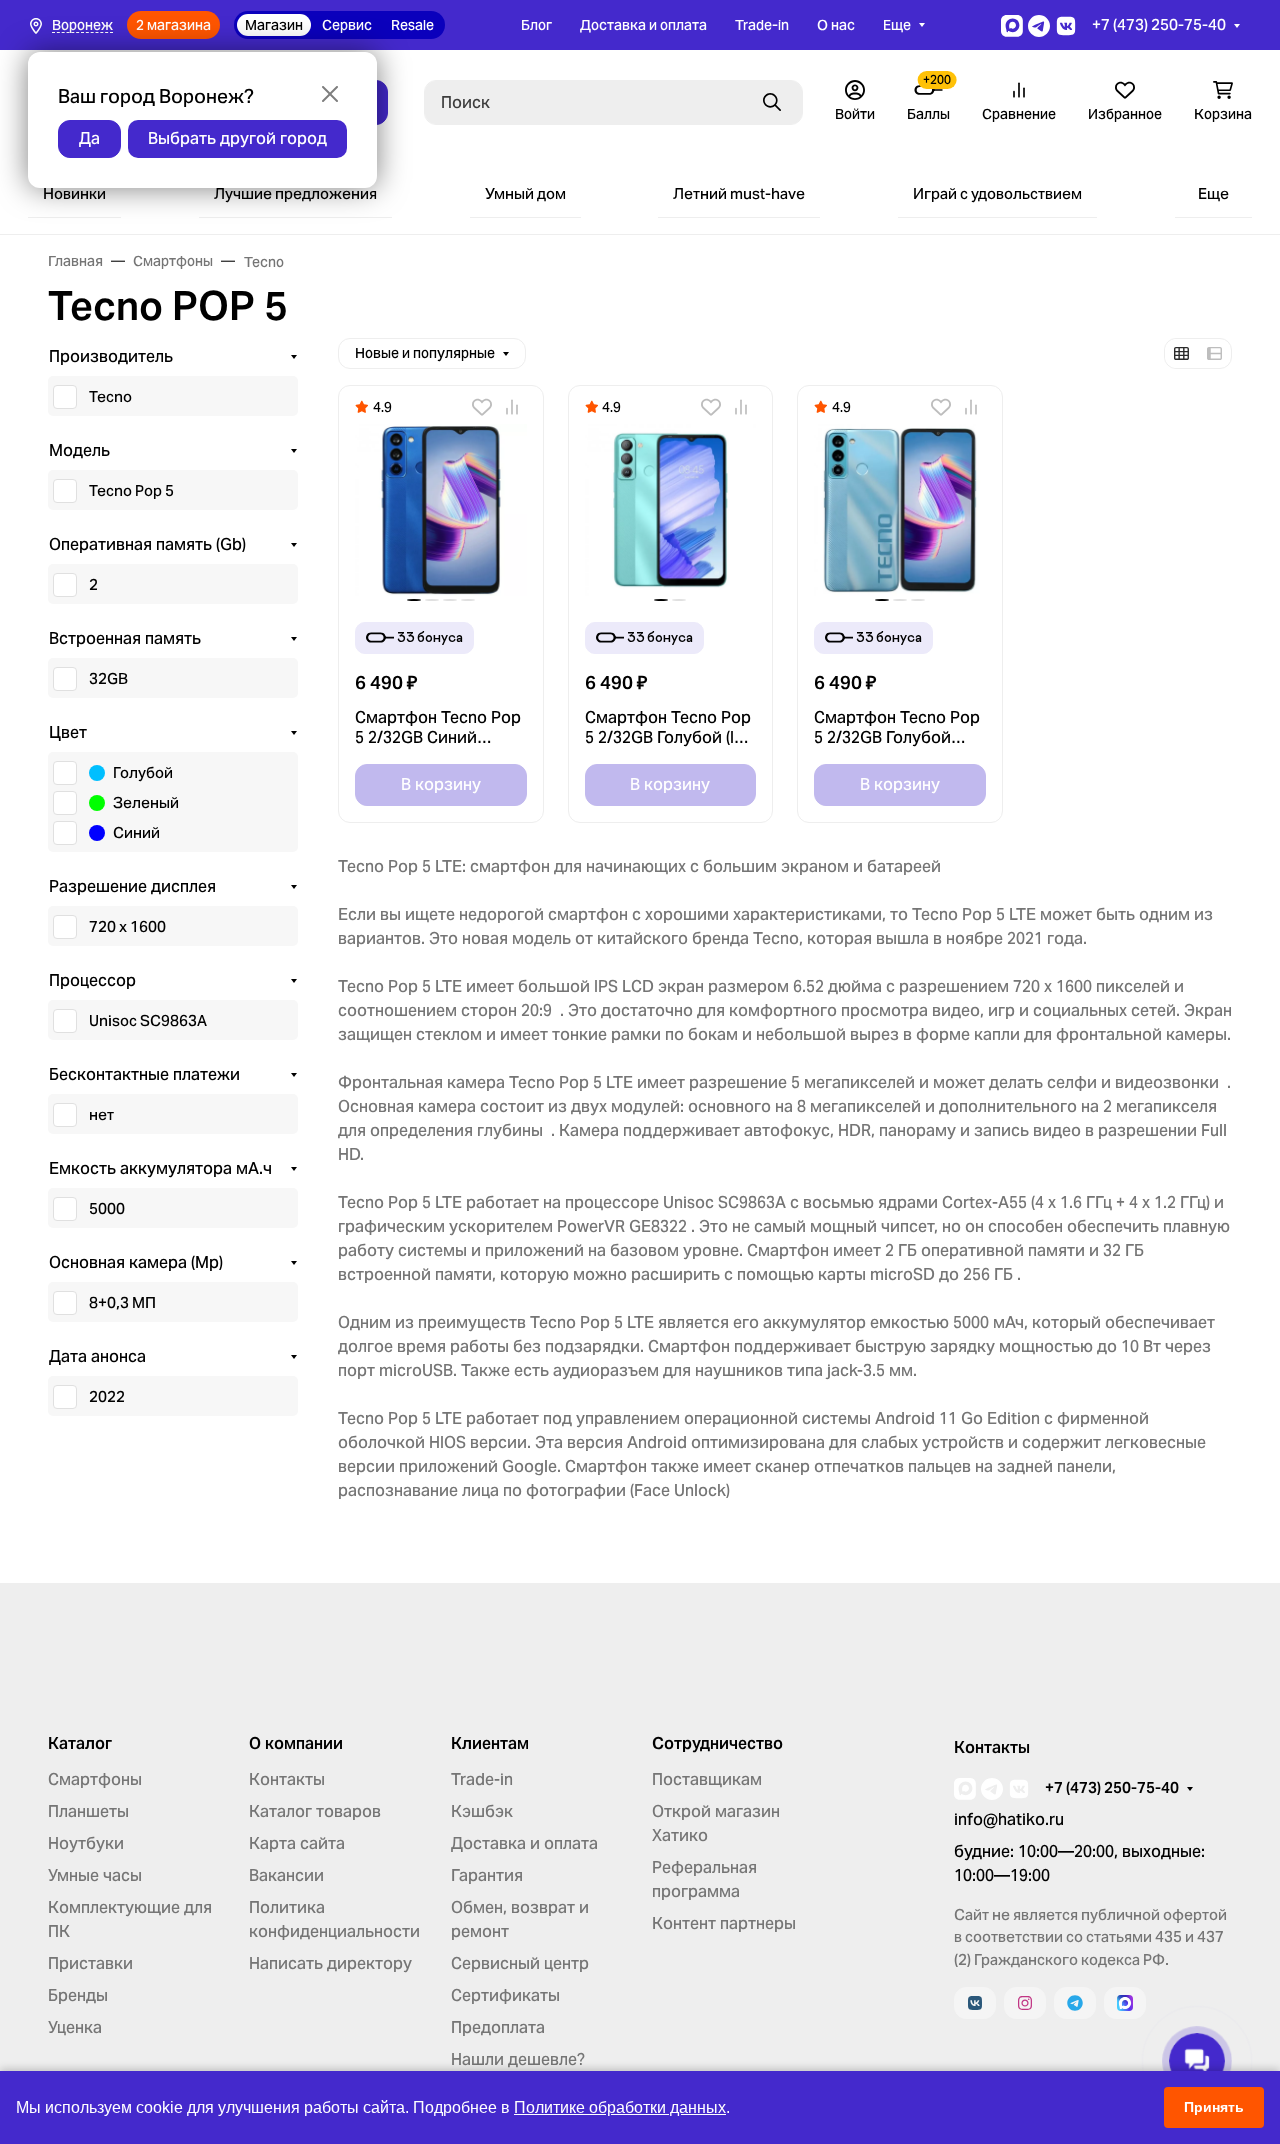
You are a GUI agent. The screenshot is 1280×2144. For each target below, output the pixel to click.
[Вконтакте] (975, 2003)
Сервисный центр (520, 1963)
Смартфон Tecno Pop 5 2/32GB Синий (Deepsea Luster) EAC (438, 728)
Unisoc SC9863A (148, 1020)
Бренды (78, 1995)
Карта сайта (297, 1843)
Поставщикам (707, 1779)
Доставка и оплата (643, 25)
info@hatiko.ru (1009, 1819)
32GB (108, 678)
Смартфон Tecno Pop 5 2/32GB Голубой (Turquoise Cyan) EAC (897, 728)
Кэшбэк (482, 1811)
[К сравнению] (512, 407)
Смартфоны (95, 1779)
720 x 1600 (127, 926)
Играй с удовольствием (997, 193)
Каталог (80, 1744)
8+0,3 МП (122, 1302)
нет (101, 1114)
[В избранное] (482, 407)
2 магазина (173, 25)
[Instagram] (1025, 2003)
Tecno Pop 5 (131, 490)
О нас (836, 25)
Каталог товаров (315, 1811)
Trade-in (762, 25)
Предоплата (498, 2027)
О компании (296, 1744)
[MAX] (1125, 2003)
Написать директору (330, 1963)
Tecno (110, 396)
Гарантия (487, 1875)
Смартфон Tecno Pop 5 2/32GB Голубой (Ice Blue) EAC (668, 728)
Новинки (74, 193)
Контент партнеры (724, 1923)
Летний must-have (739, 193)
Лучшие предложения (295, 193)
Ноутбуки (86, 1843)
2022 (107, 1396)
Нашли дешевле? (518, 2059)
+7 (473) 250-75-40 (1159, 24)
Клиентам (490, 1744)
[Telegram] (1075, 2003)
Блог (536, 25)
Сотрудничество (717, 1744)
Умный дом (525, 193)
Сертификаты (505, 1995)
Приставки (90, 1963)
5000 (107, 1208)
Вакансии (286, 1875)
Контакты (287, 1779)
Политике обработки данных (620, 2107)
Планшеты (88, 1811)
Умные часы (95, 1875)
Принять (1214, 2107)
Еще (897, 25)
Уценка (75, 2027)
